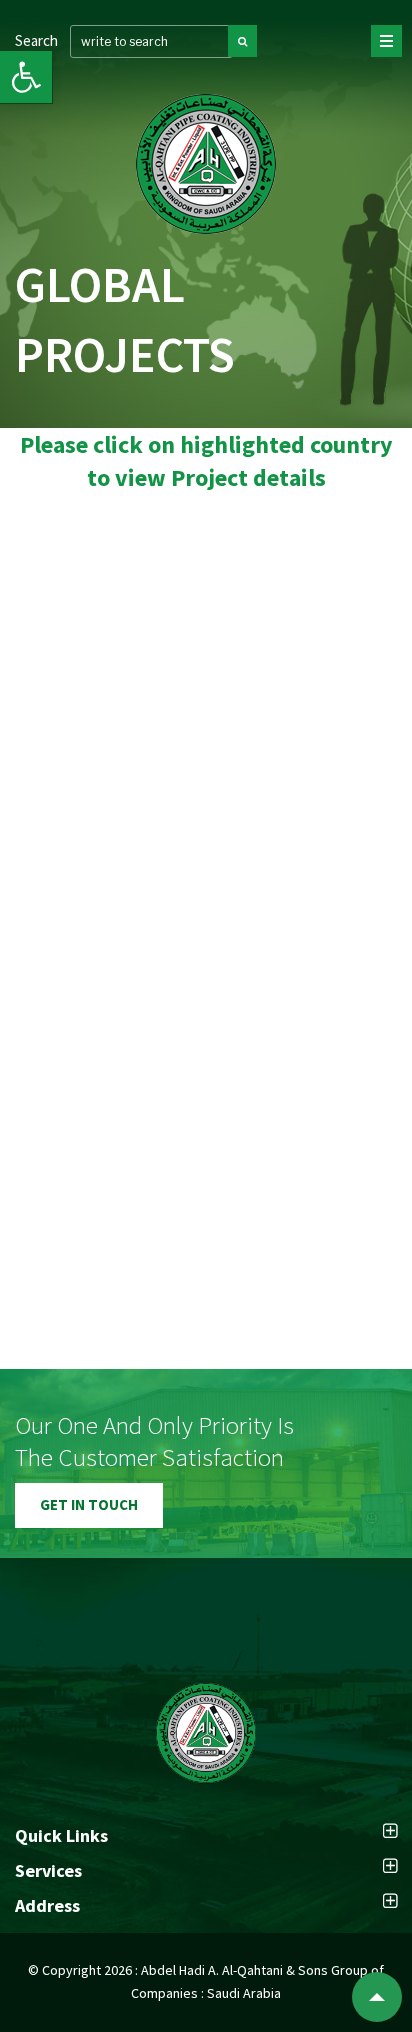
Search (36, 40)
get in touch (89, 1504)
